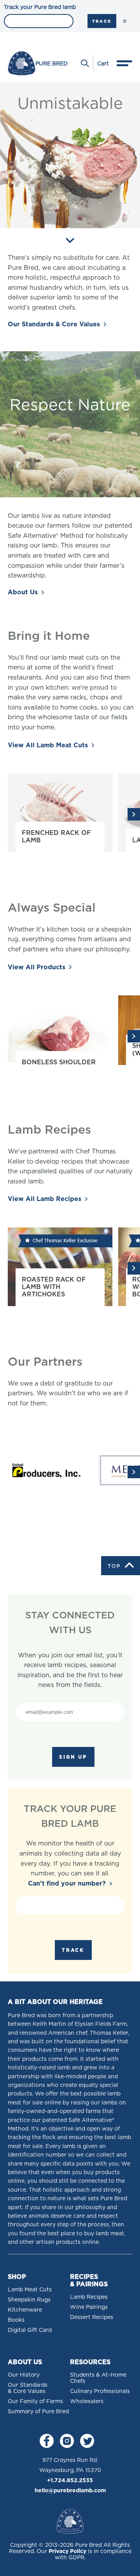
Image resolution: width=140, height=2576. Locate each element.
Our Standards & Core (54, 324)
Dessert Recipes (92, 2317)
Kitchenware (25, 2310)
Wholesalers (87, 2401)
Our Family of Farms (35, 2401)
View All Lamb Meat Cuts (48, 745)
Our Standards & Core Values (28, 2388)
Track (102, 21)
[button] (134, 814)
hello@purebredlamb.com (70, 2490)
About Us (23, 592)
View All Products (37, 967)
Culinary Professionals (100, 2391)
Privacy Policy (67, 2551)
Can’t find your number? (67, 1883)
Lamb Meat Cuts (30, 2289)
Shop (17, 2277)
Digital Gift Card (30, 2330)
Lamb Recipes (89, 2297)
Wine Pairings (89, 2307)
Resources (90, 2362)
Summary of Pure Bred (38, 2411)
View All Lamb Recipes (45, 1199)
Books (16, 2320)
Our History (24, 2375)
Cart (103, 63)
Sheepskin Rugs (29, 2300)
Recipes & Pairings (89, 2280)
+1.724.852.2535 (70, 2480)
